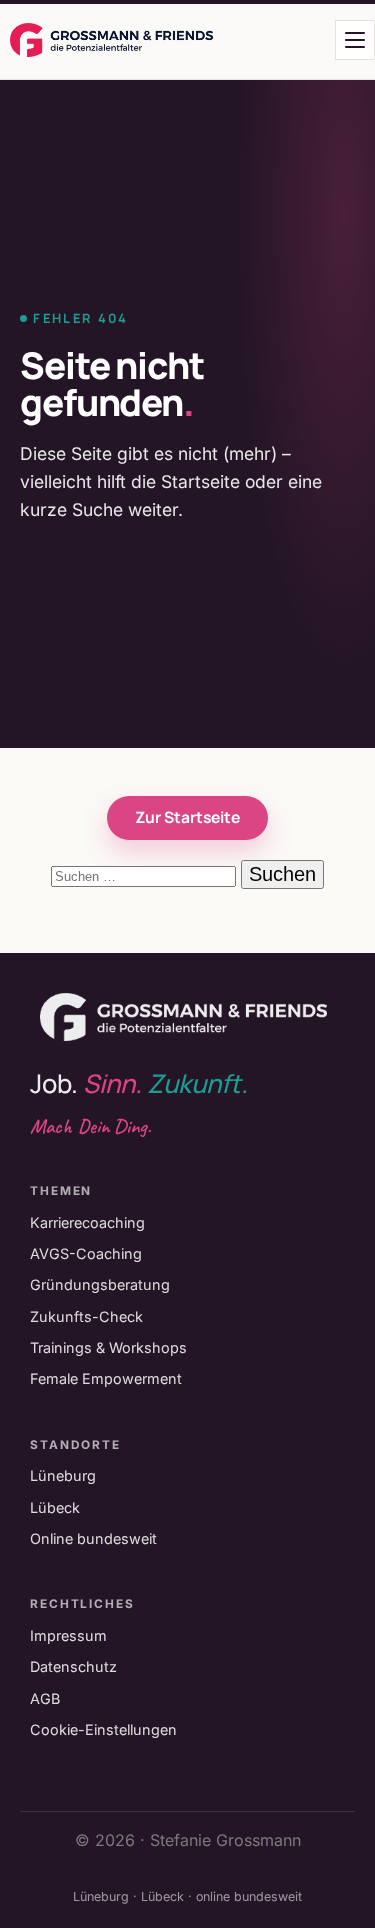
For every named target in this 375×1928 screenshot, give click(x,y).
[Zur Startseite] (111, 40)
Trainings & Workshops (108, 1347)
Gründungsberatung (100, 1284)
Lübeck (55, 1507)
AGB (45, 1698)
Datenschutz (73, 1666)
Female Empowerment (106, 1378)
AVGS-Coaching (86, 1253)
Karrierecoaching (87, 1222)
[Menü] (355, 40)
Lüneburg (63, 1475)
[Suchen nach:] (146, 875)
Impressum (68, 1635)
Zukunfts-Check (86, 1316)
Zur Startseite (187, 817)
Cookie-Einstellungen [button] (103, 1729)
